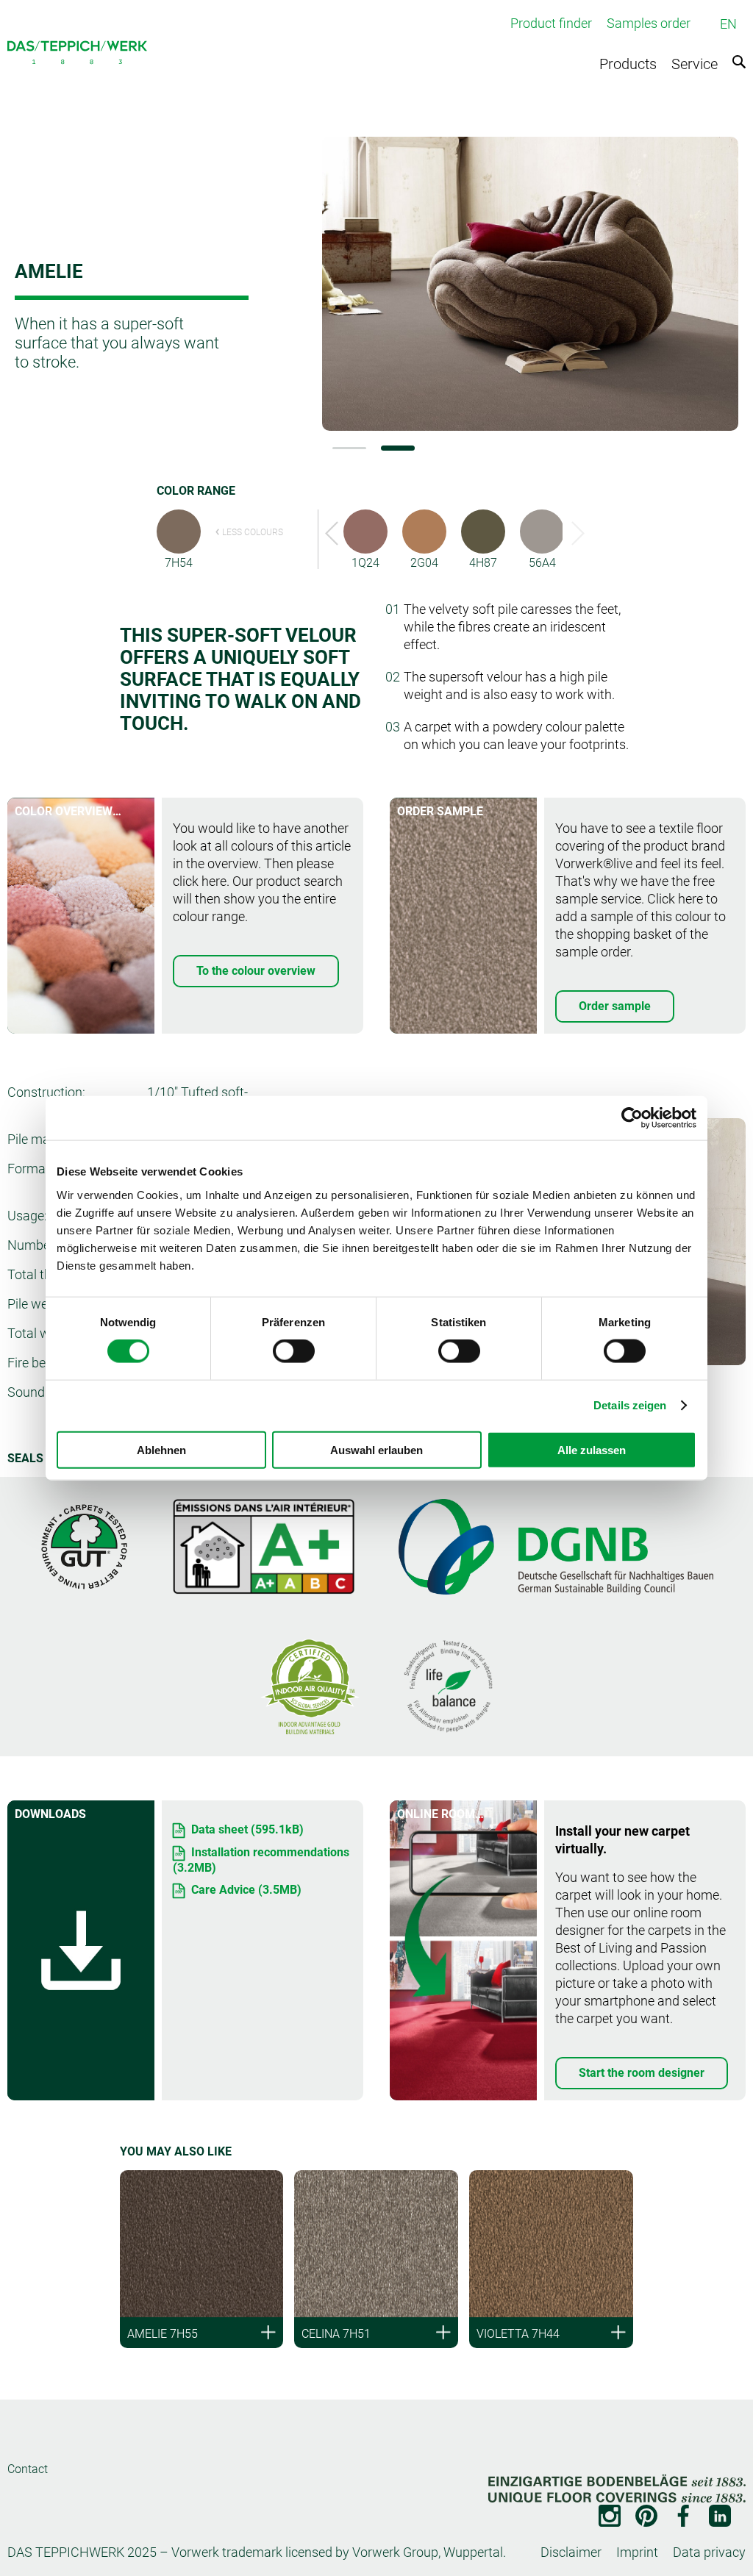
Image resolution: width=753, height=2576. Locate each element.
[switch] (294, 1351)
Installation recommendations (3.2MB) (261, 1860)
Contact (28, 2469)
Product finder (551, 23)
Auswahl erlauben (376, 1449)
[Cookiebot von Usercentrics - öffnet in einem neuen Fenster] (632, 1118)
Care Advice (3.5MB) (246, 1890)
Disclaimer (571, 2552)
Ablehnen (161, 1449)
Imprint (637, 2552)
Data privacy (709, 2552)
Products (628, 64)
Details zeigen (630, 1405)
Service (695, 64)
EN (728, 24)
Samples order (649, 23)
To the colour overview (256, 971)
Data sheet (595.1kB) (247, 1829)
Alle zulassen (592, 1449)
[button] (349, 448)
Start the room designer (642, 2073)
